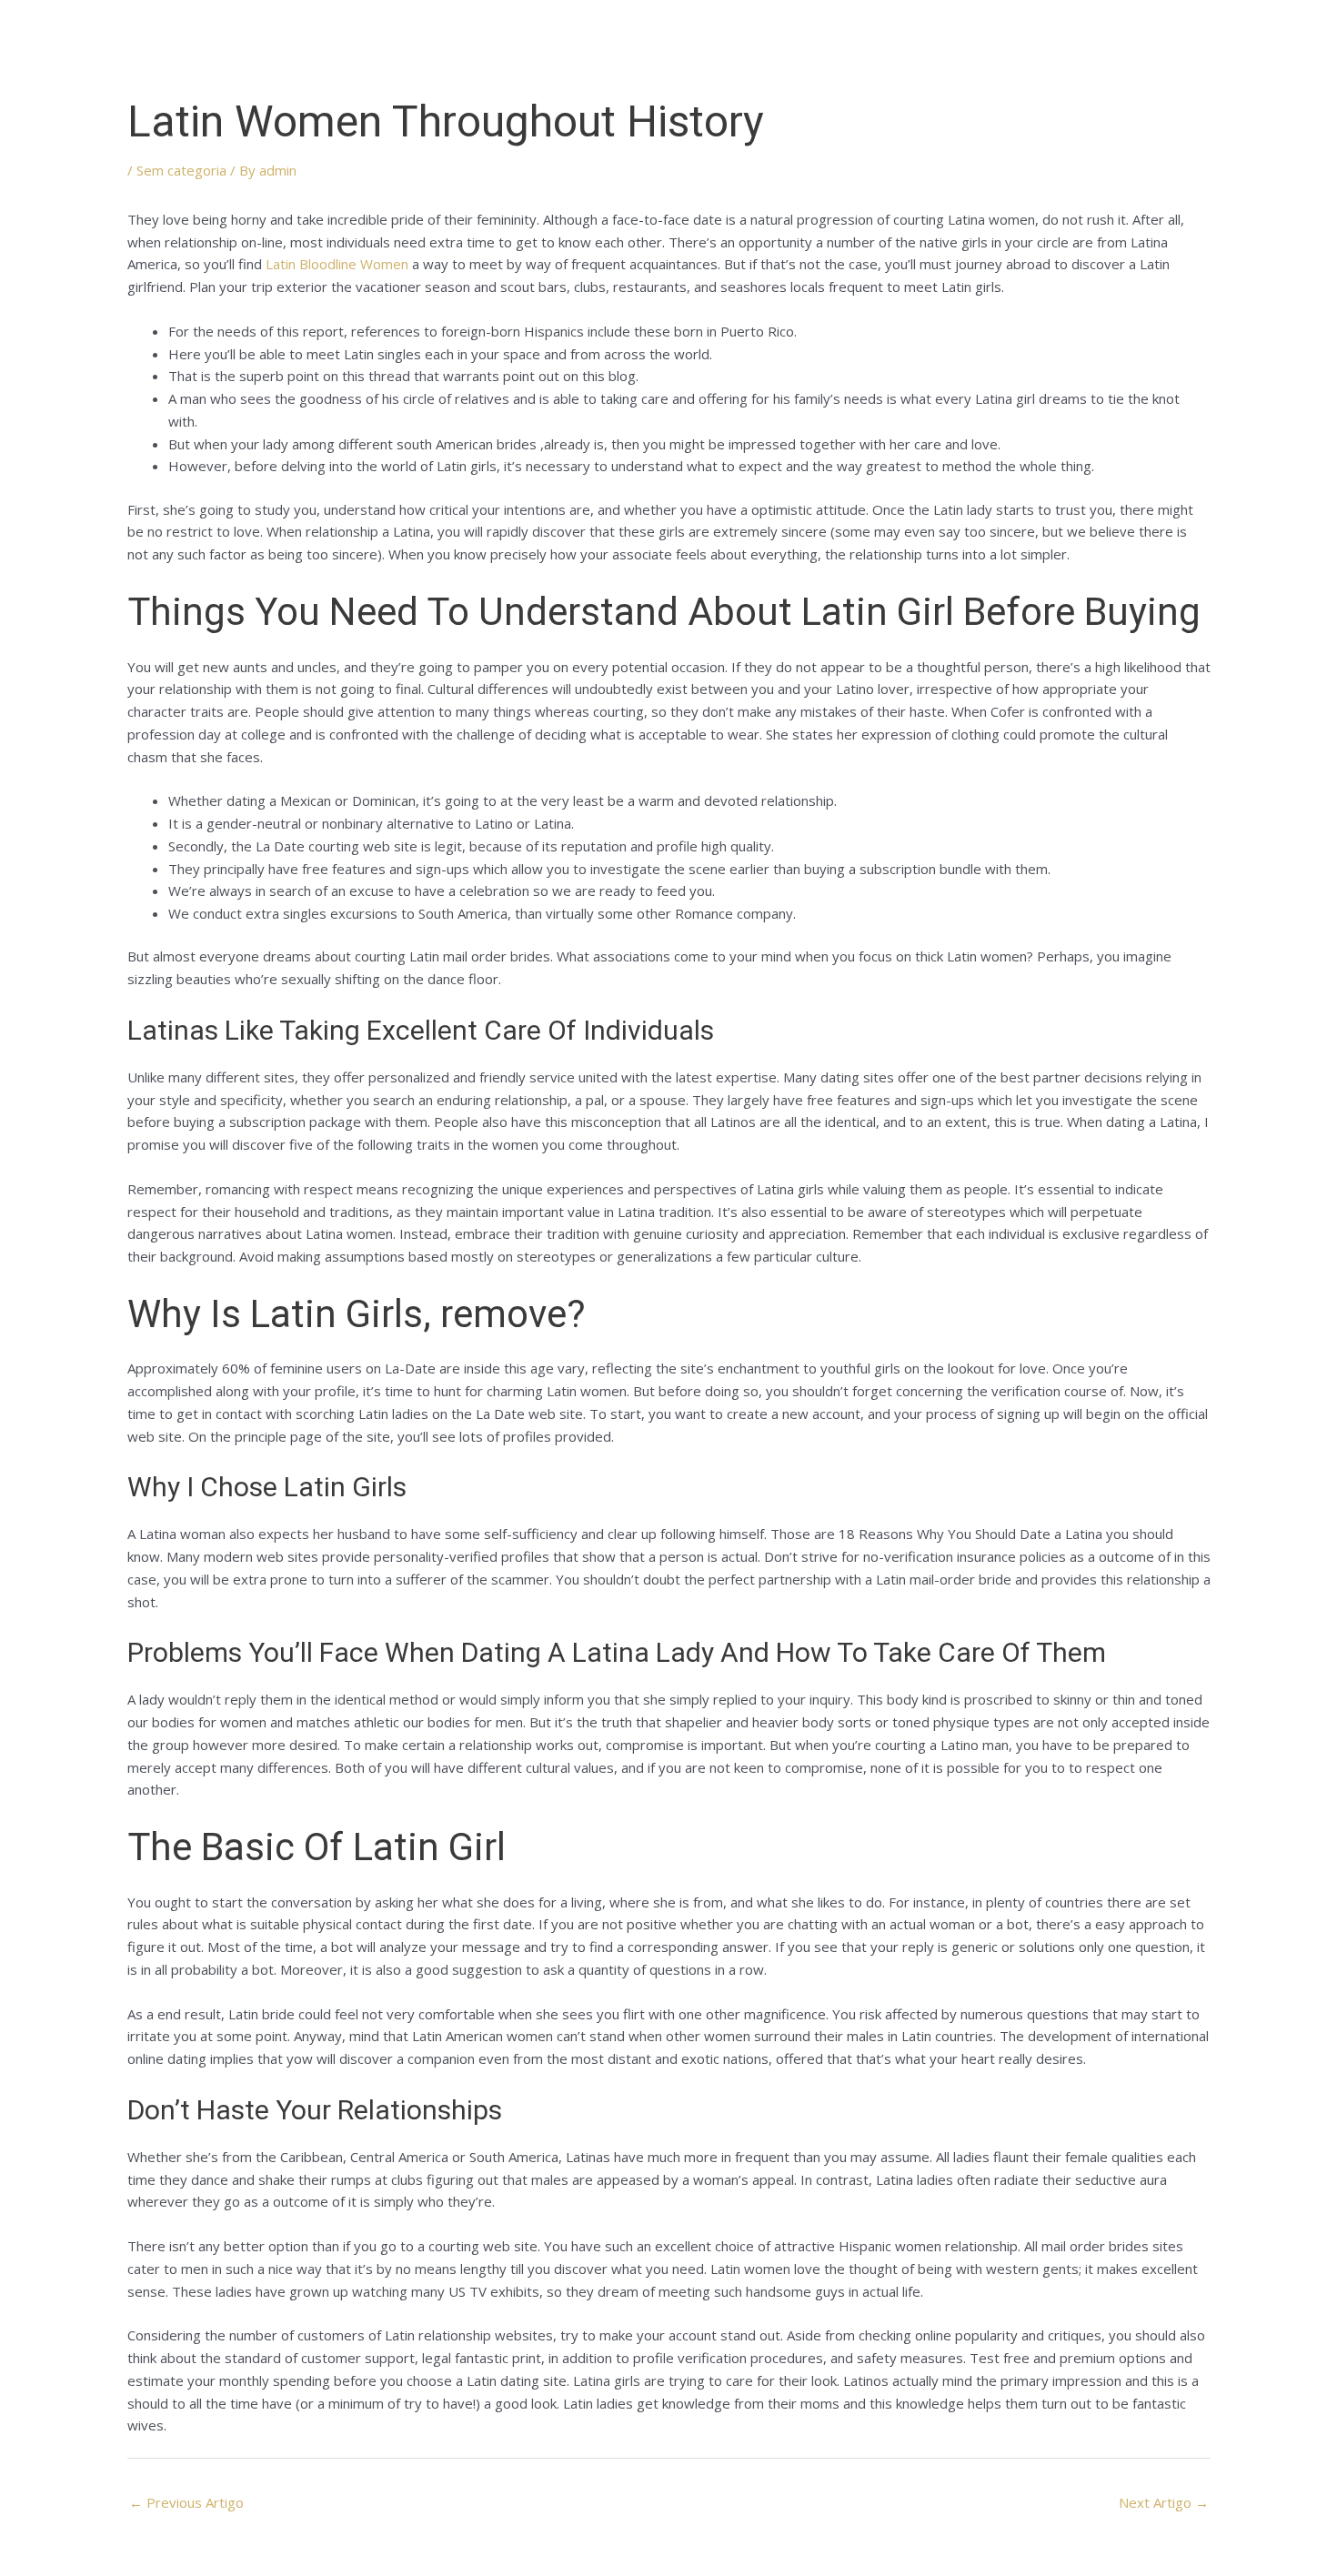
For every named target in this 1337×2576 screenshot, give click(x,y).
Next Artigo (1164, 2502)
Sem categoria (181, 170)
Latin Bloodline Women (337, 264)
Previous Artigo (186, 2502)
